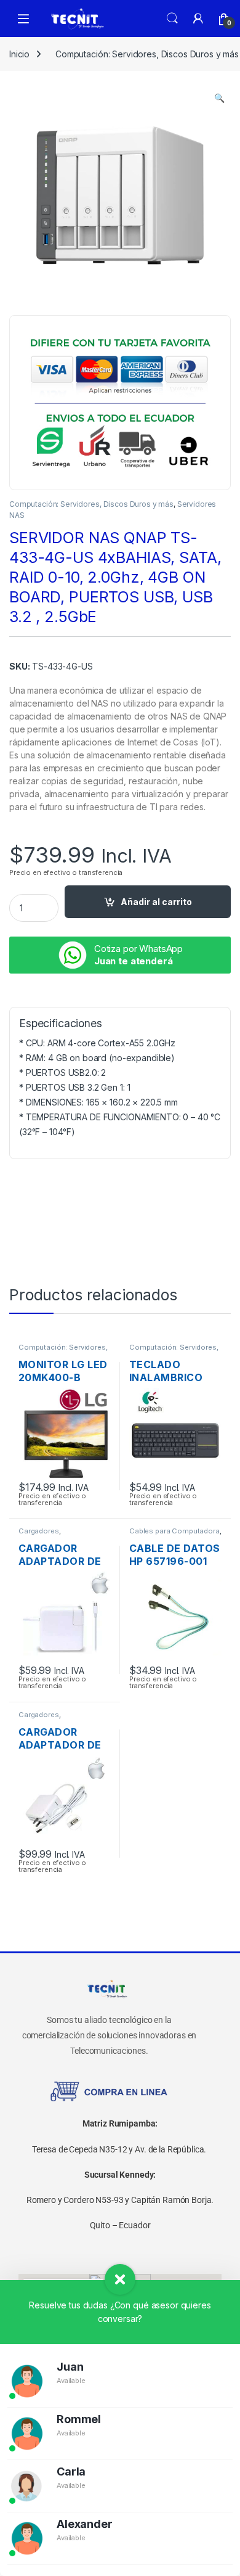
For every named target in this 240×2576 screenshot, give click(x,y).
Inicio (19, 54)
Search (172, 18)
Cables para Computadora (174, 1531)
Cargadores (39, 1531)
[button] (219, 98)
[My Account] (198, 18)
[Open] (23, 19)
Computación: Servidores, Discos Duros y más (91, 504)
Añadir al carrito (156, 902)
